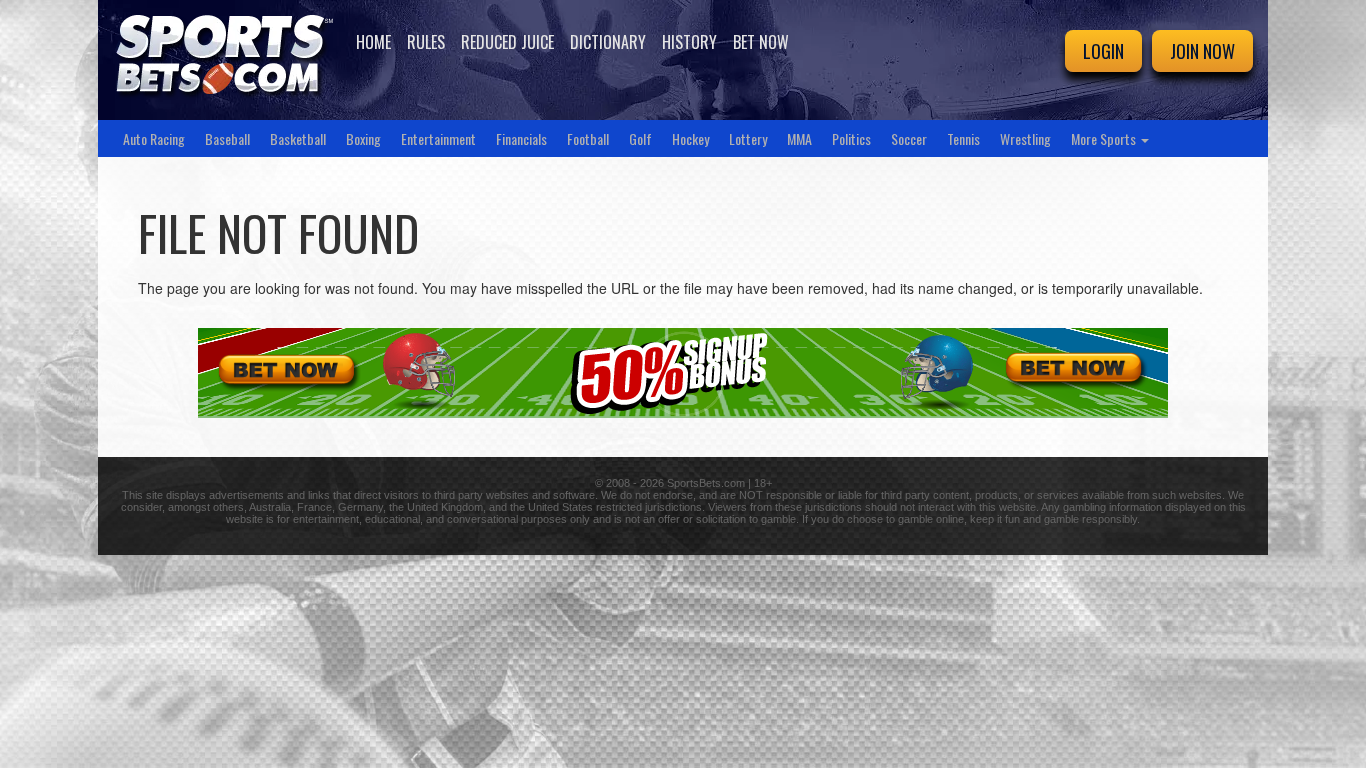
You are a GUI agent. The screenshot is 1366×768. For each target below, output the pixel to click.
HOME (373, 42)
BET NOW (761, 42)
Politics (851, 138)
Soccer (909, 138)
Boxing (363, 138)
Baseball (227, 138)
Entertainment (438, 138)
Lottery (748, 138)
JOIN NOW (1202, 51)
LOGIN (1103, 51)
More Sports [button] (1105, 138)
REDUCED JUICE (507, 42)
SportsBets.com (706, 483)
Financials (521, 138)
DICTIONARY (608, 42)
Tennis (963, 138)
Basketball (298, 138)
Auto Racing (154, 138)
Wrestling (1025, 138)
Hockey (690, 138)
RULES (426, 42)
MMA (799, 138)
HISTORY (689, 42)
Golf (640, 138)
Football (588, 138)
